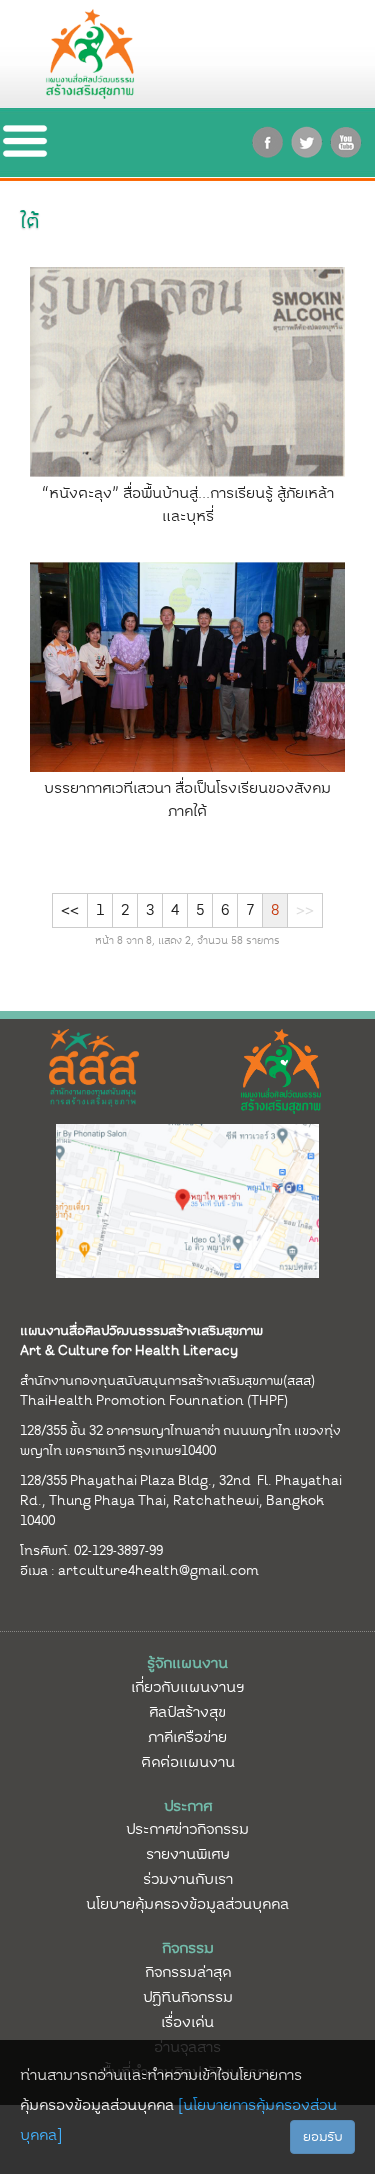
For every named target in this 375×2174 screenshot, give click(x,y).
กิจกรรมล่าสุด (188, 1972)
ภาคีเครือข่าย (187, 1737)
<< (70, 910)
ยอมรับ (322, 2136)
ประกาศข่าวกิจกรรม (187, 1829)
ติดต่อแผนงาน (188, 1762)
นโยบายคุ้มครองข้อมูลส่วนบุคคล (187, 1904)
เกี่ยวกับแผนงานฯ (187, 1687)
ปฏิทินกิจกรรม (188, 1997)
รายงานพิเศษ (188, 1854)
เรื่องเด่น (187, 2022)
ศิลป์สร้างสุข (187, 1712)
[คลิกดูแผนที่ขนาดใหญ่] (187, 1200)
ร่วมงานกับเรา (188, 1879)
